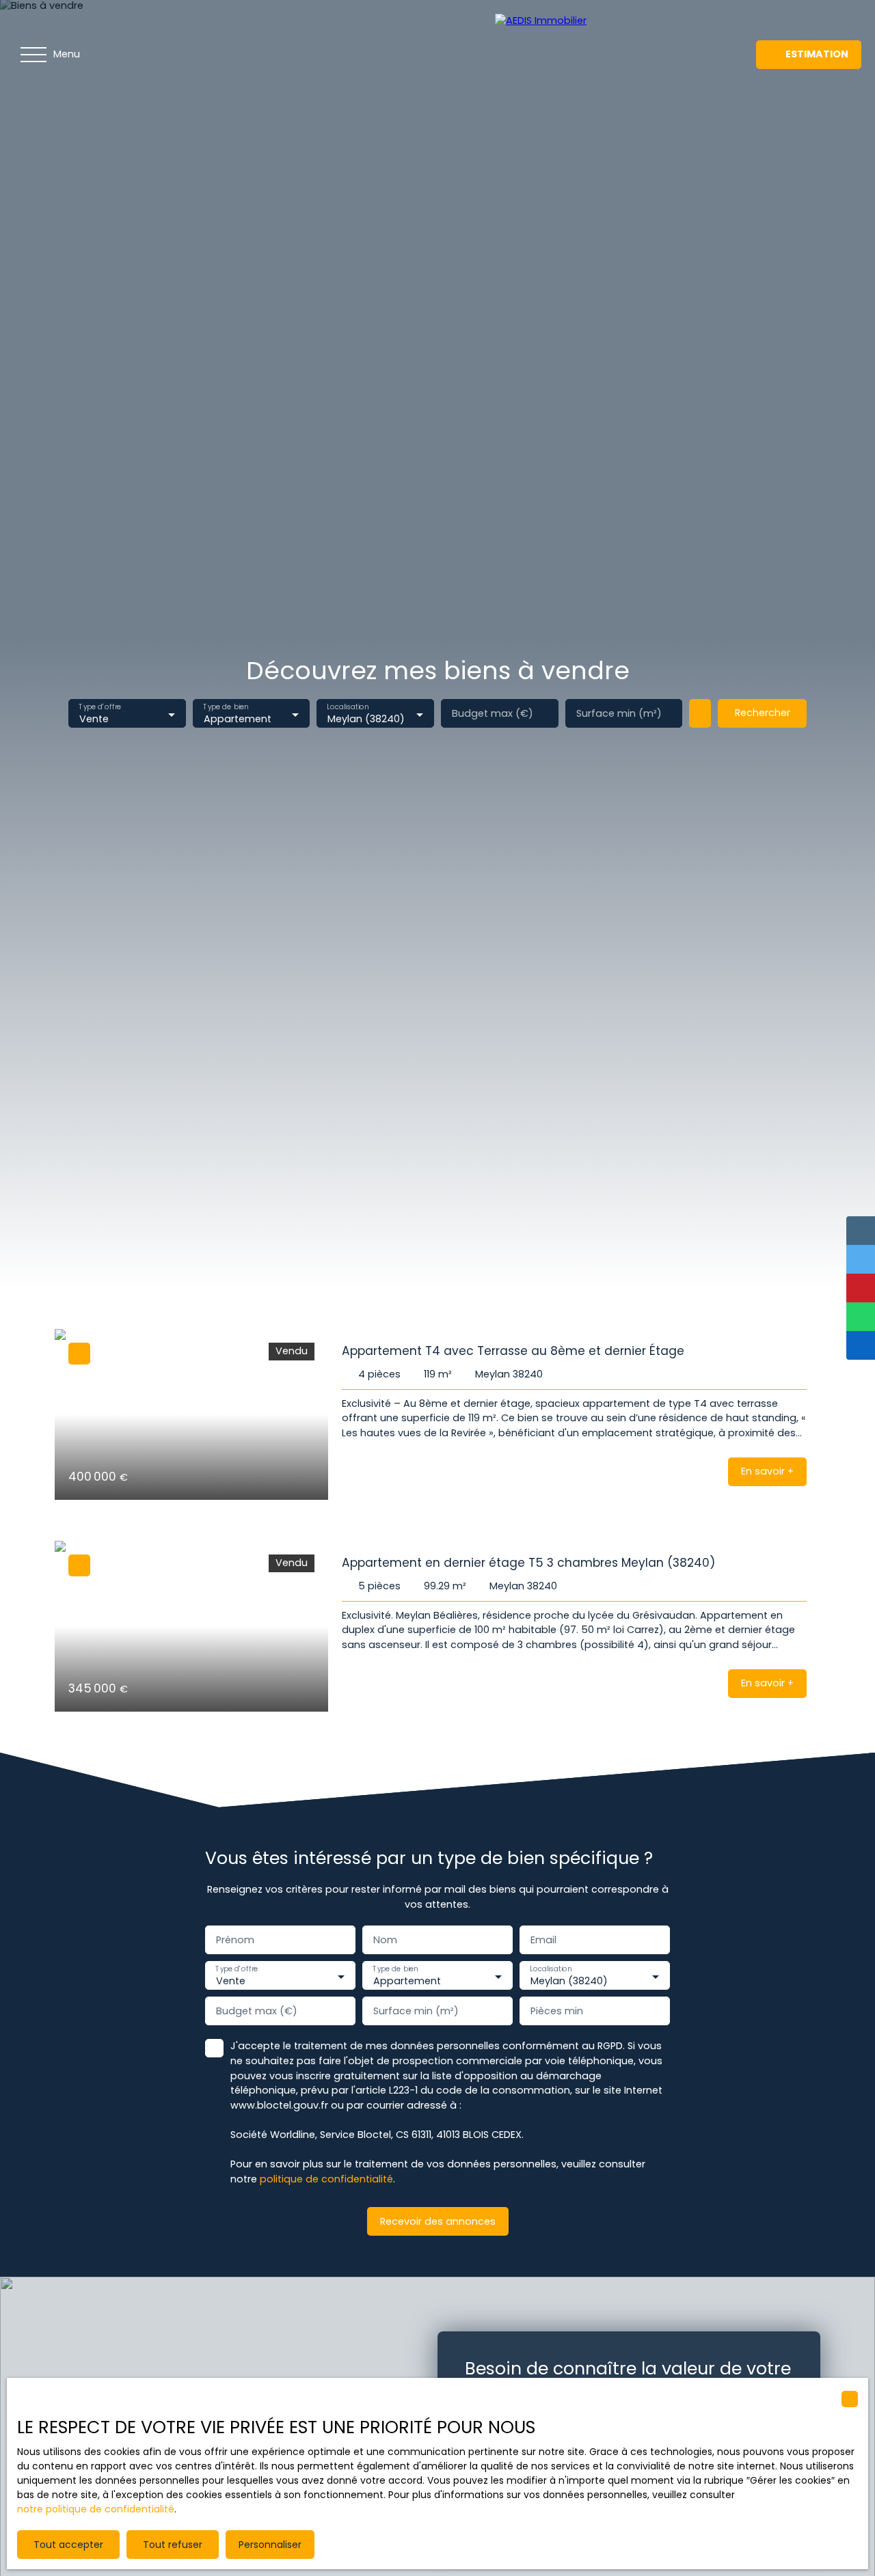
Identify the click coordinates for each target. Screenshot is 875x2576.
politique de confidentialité (326, 2179)
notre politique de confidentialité (96, 2509)
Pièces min (557, 2011)
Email (543, 1940)
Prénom (235, 1940)
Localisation (348, 708)
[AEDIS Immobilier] (591, 55)
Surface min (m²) (619, 713)
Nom (385, 1940)
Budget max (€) (493, 713)
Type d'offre (100, 708)
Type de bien (226, 708)
